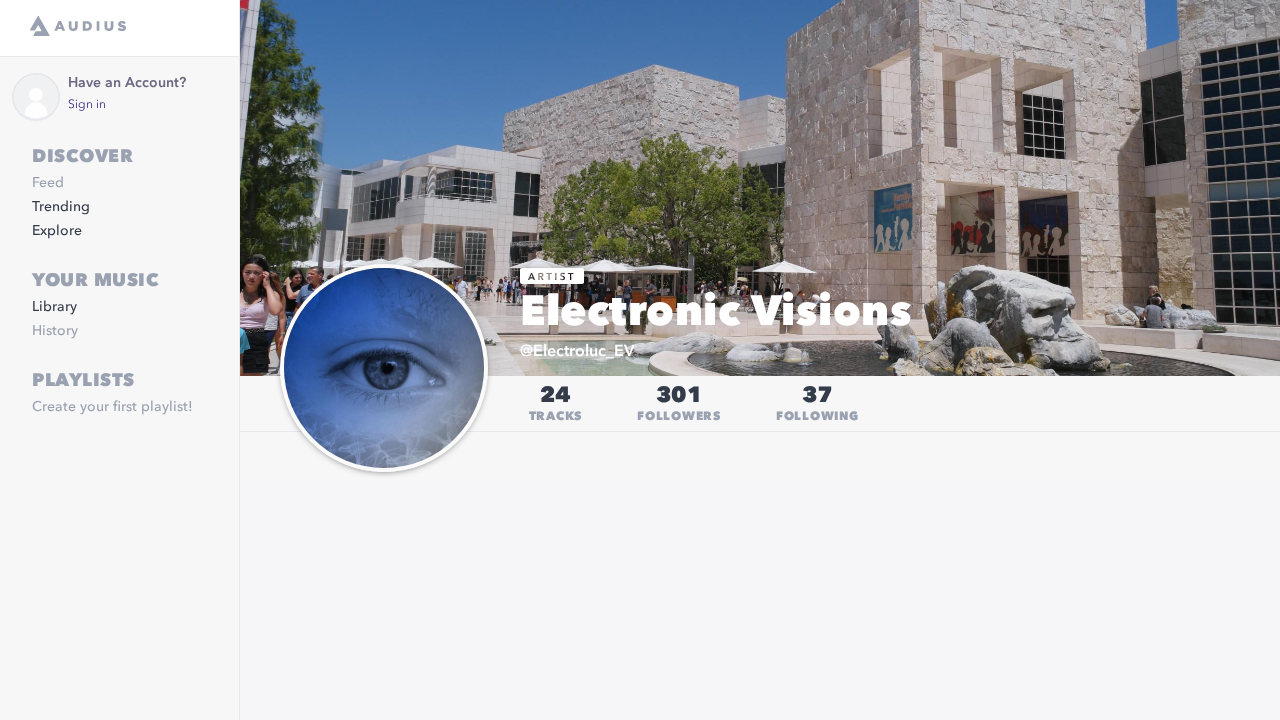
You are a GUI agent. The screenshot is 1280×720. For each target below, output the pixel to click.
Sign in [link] (87, 105)
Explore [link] (57, 231)
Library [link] (54, 307)
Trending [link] (61, 207)
